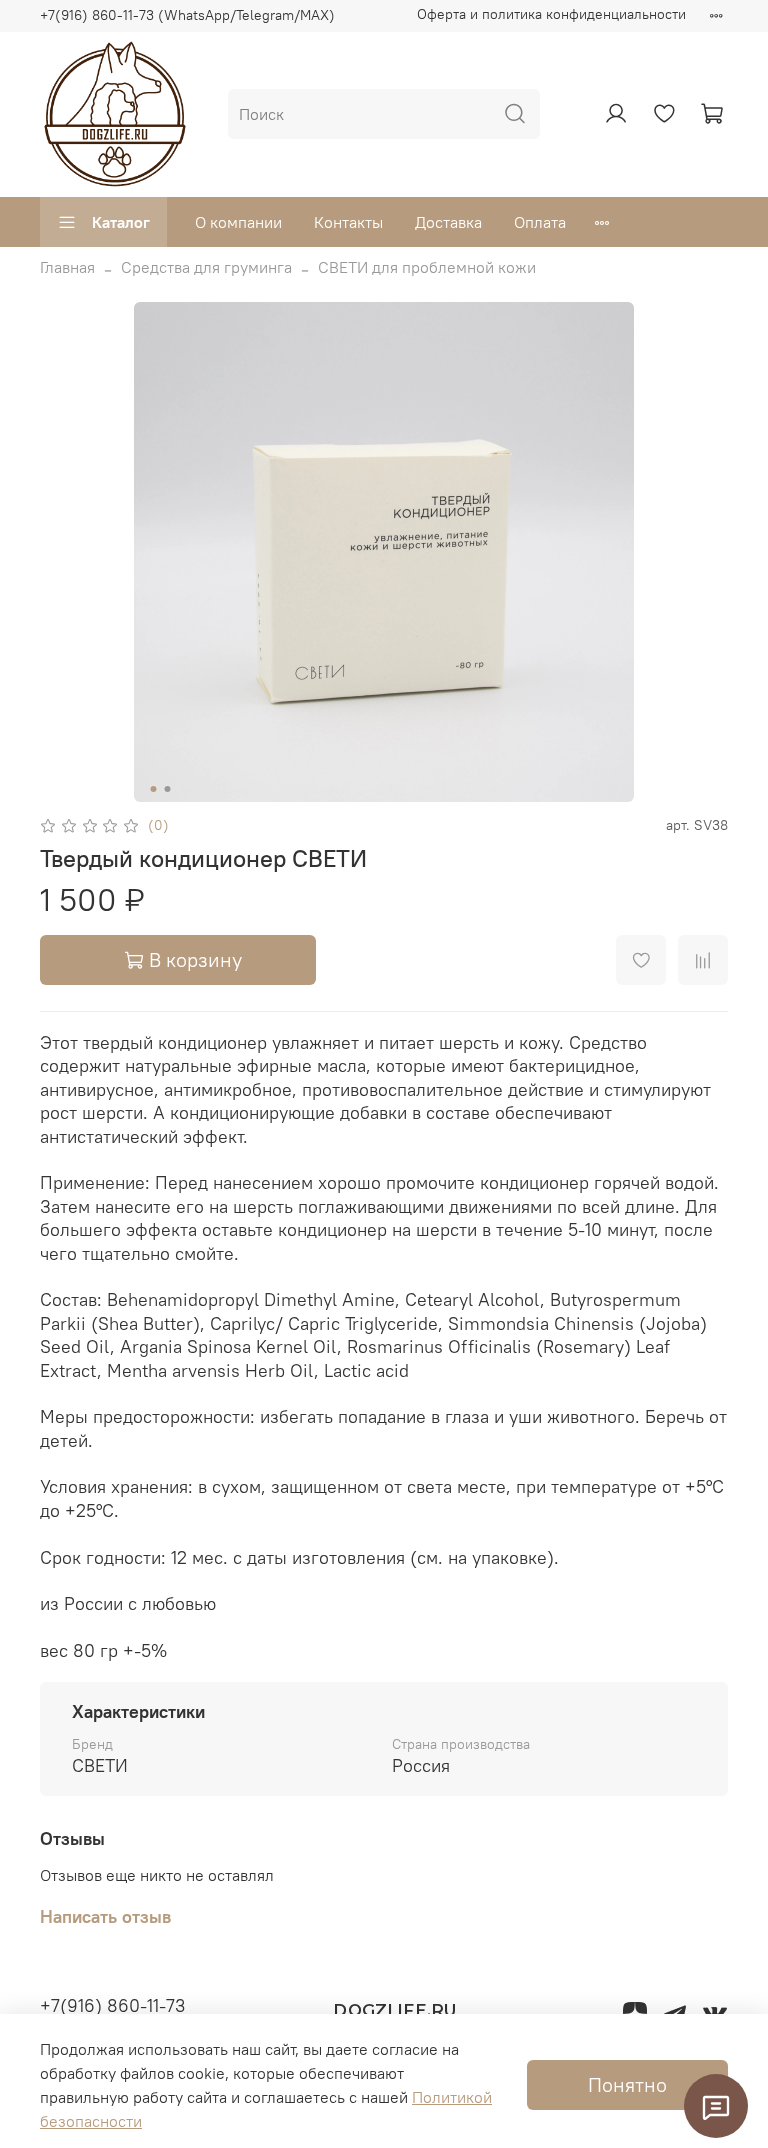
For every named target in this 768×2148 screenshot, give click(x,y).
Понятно (627, 2084)
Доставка (448, 222)
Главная (67, 267)
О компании (238, 222)
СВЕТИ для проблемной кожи (427, 267)
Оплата (540, 222)
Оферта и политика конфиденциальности (551, 14)
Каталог (121, 222)
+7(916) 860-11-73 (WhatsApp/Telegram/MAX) (187, 15)
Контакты (348, 222)
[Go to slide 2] (168, 789)
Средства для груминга (206, 267)
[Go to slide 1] (154, 789)
